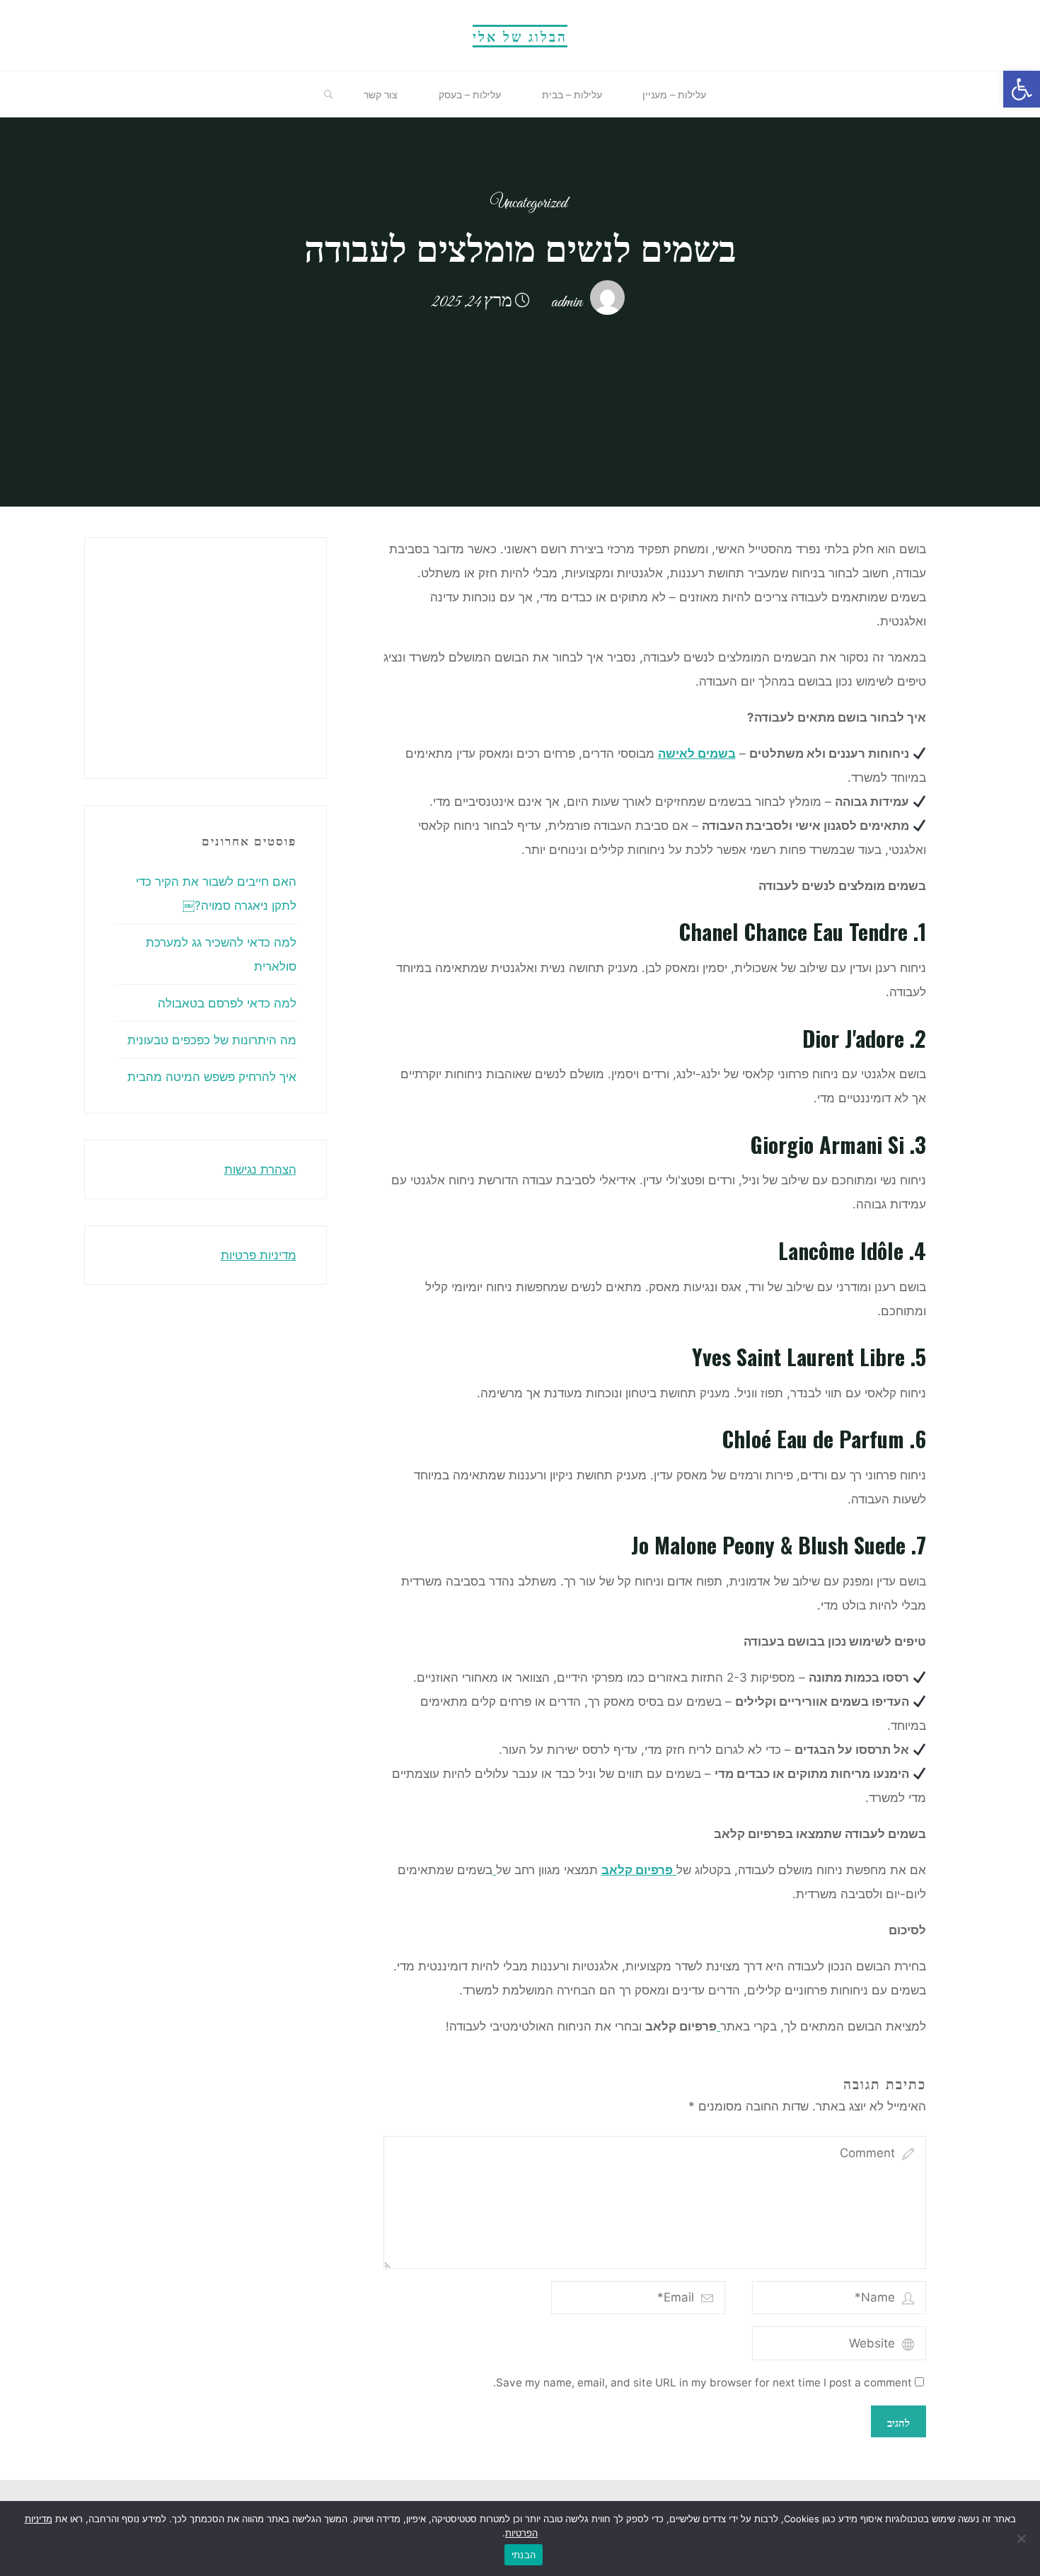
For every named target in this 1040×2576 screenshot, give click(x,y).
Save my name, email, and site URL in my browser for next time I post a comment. (703, 2382)
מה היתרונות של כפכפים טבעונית (212, 1040)
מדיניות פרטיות (259, 1255)
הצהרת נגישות (260, 1169)
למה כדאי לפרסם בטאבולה (227, 1003)
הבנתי (524, 2555)
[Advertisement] (149, 654)
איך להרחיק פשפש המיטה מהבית (212, 1077)
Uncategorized (528, 203)
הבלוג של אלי (520, 36)
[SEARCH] (329, 95)
